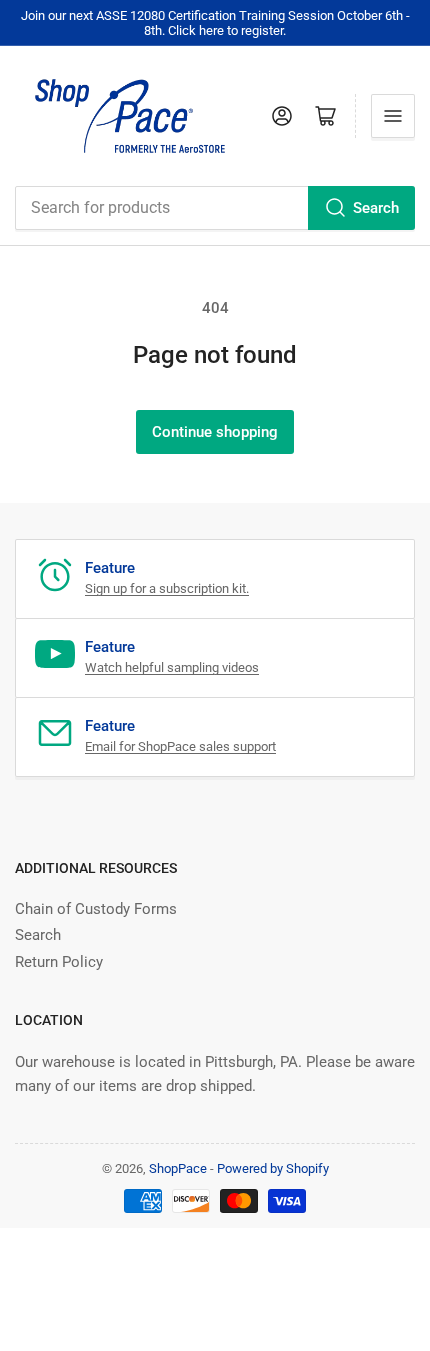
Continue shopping (215, 432)
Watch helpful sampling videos (172, 667)
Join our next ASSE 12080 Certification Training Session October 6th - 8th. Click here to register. (215, 23)
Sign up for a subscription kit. (167, 588)
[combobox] (215, 208)
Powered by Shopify (273, 1168)
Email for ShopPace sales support (180, 746)
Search (376, 208)
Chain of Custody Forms (96, 909)
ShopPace (178, 1168)
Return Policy (59, 962)
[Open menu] (393, 116)
